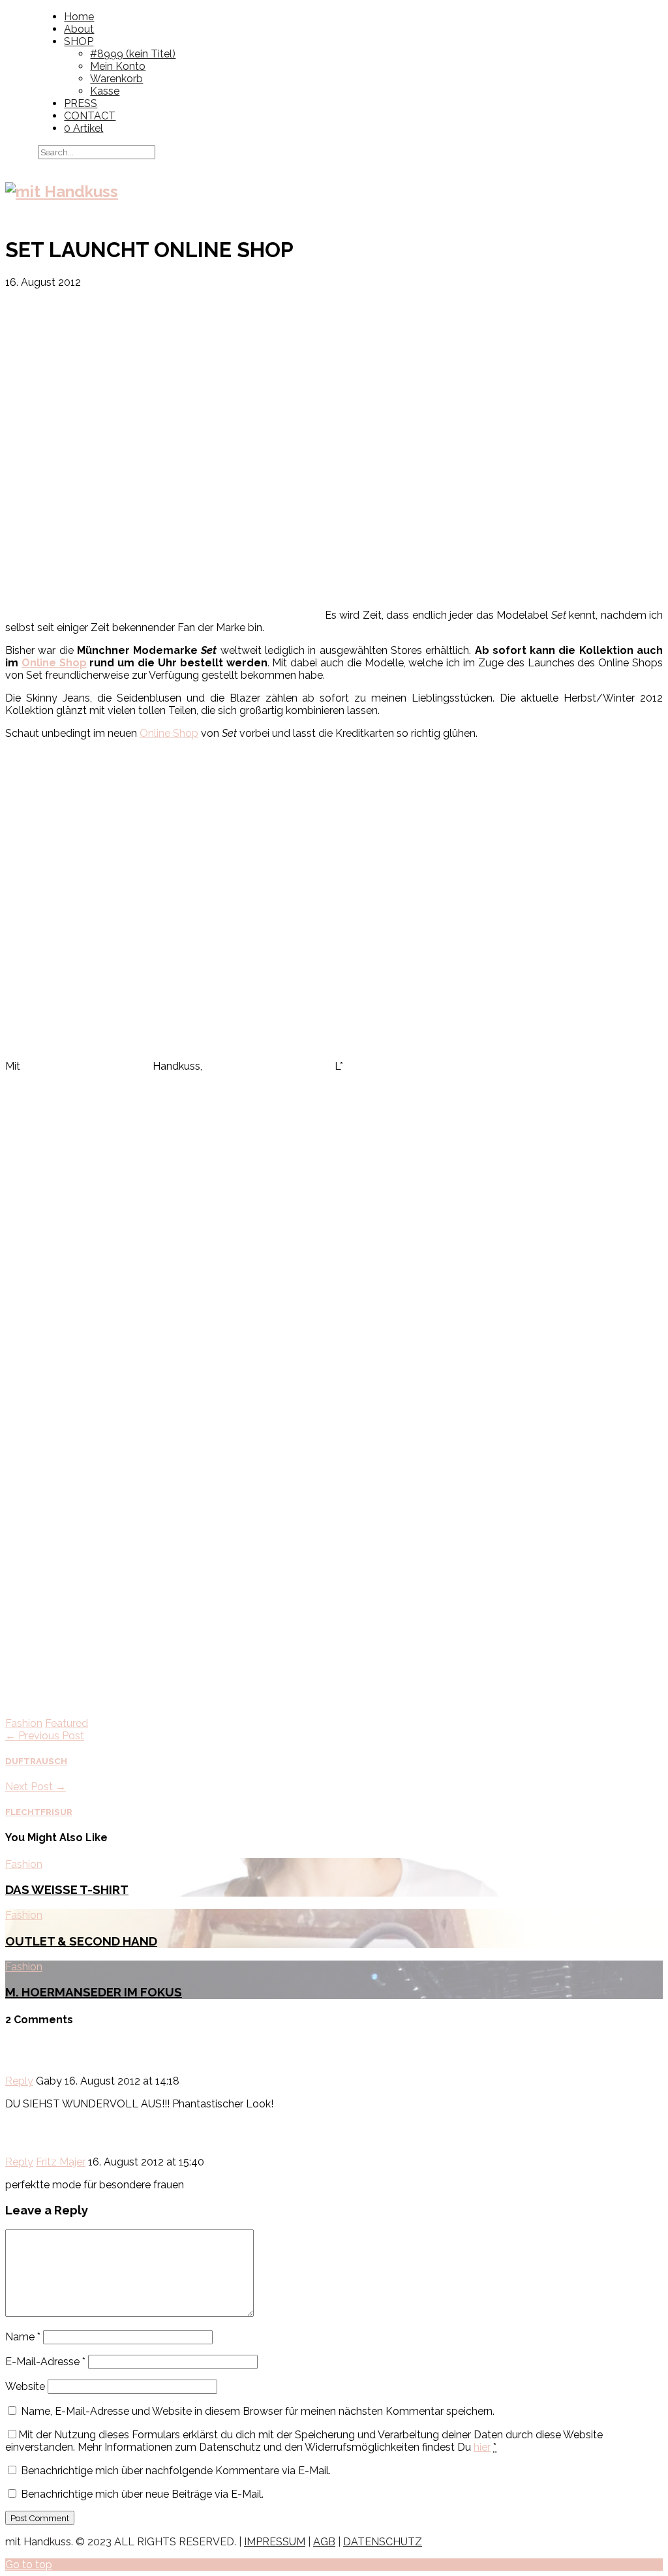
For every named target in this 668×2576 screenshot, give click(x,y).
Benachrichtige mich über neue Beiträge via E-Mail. (142, 2494)
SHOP (79, 41)
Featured (67, 1723)
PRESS (81, 103)
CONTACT (90, 116)
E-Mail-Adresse (45, 2362)
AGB (324, 2542)
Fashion (24, 1723)
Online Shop (54, 663)
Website (25, 2386)
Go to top (29, 2565)
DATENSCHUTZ (383, 2542)
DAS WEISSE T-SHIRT (67, 1889)
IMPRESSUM (275, 2542)
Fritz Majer (61, 2162)
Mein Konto (118, 66)
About (79, 29)
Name (23, 2337)
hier (482, 2447)
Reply (19, 2081)
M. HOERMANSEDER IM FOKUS (94, 1992)
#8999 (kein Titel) (133, 54)
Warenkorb (116, 79)
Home (79, 17)
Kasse (105, 91)
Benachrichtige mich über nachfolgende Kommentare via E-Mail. (176, 2471)
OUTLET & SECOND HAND (81, 1941)
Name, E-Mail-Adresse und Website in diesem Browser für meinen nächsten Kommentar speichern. (258, 2411)
